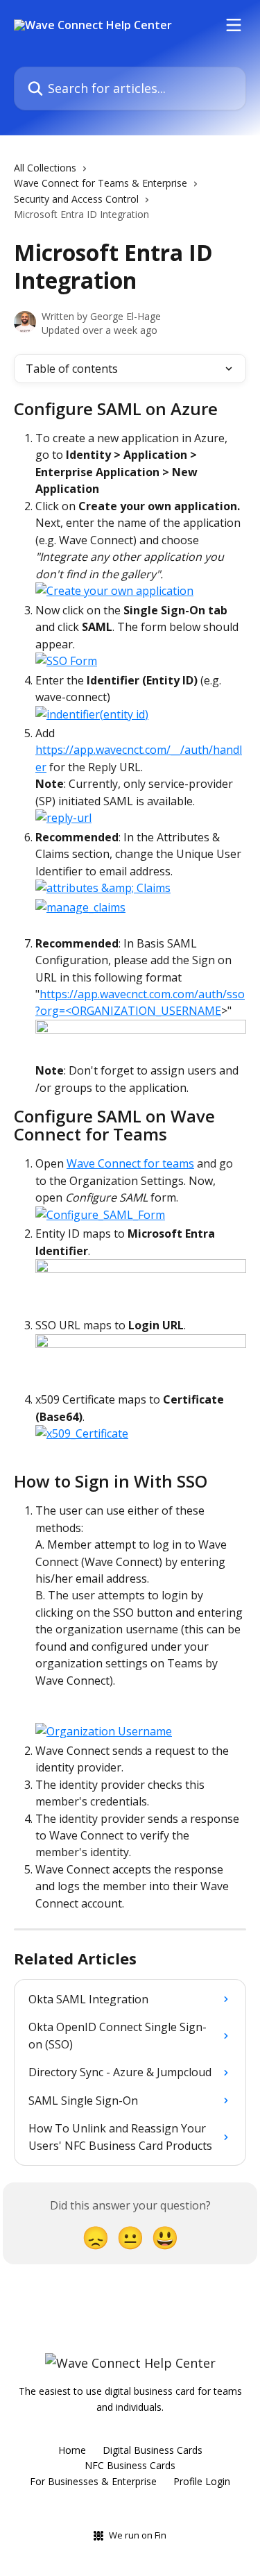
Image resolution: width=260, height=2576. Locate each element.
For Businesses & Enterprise (93, 2481)
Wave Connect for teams (130, 1163)
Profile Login (202, 2481)
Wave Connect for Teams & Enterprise (101, 183)
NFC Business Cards (130, 2465)
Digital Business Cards (153, 2450)
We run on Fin (138, 2535)
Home (72, 2450)
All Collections (45, 168)
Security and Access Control (76, 199)
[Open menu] (234, 25)
